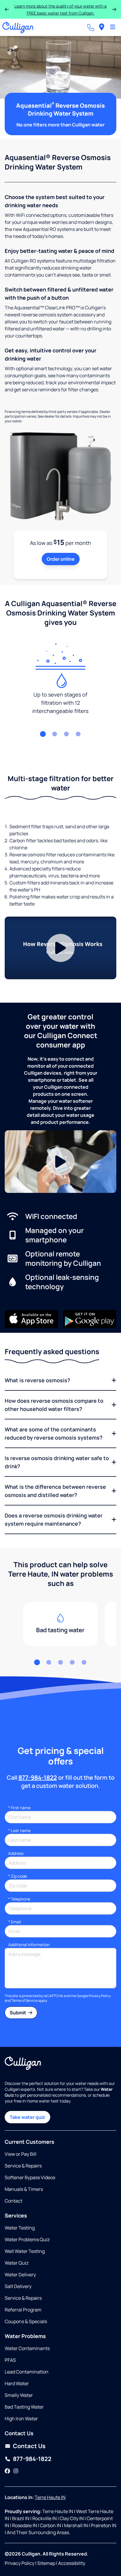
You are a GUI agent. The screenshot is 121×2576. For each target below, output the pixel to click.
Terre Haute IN (50, 2497)
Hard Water (17, 2383)
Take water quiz (27, 2117)
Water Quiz (17, 2263)
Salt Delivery (18, 2286)
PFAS (10, 2360)
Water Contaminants (27, 2348)
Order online (61, 559)
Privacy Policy (100, 1996)
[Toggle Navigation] (113, 28)
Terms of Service (25, 2000)
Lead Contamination (27, 2372)
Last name (19, 1830)
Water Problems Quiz (27, 2239)
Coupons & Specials (26, 2321)
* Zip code (18, 1876)
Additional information (29, 1945)
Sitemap (46, 2563)
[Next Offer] (114, 9)
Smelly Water (19, 2395)
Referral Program (23, 2310)
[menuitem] (102, 27)
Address (16, 1853)
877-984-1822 (38, 1777)
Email (15, 1922)
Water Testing (20, 2228)
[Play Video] (60, 948)
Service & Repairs (23, 2166)
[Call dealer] (91, 28)
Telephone (19, 1899)
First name (19, 1808)
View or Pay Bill (21, 2154)
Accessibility (72, 2563)
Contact (14, 2201)
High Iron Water (21, 2419)
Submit (18, 2013)
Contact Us (29, 2446)
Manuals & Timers (24, 2189)
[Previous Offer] (7, 9)
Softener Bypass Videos (30, 2177)
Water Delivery (20, 2275)
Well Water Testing (25, 2251)
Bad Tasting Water (24, 2407)
